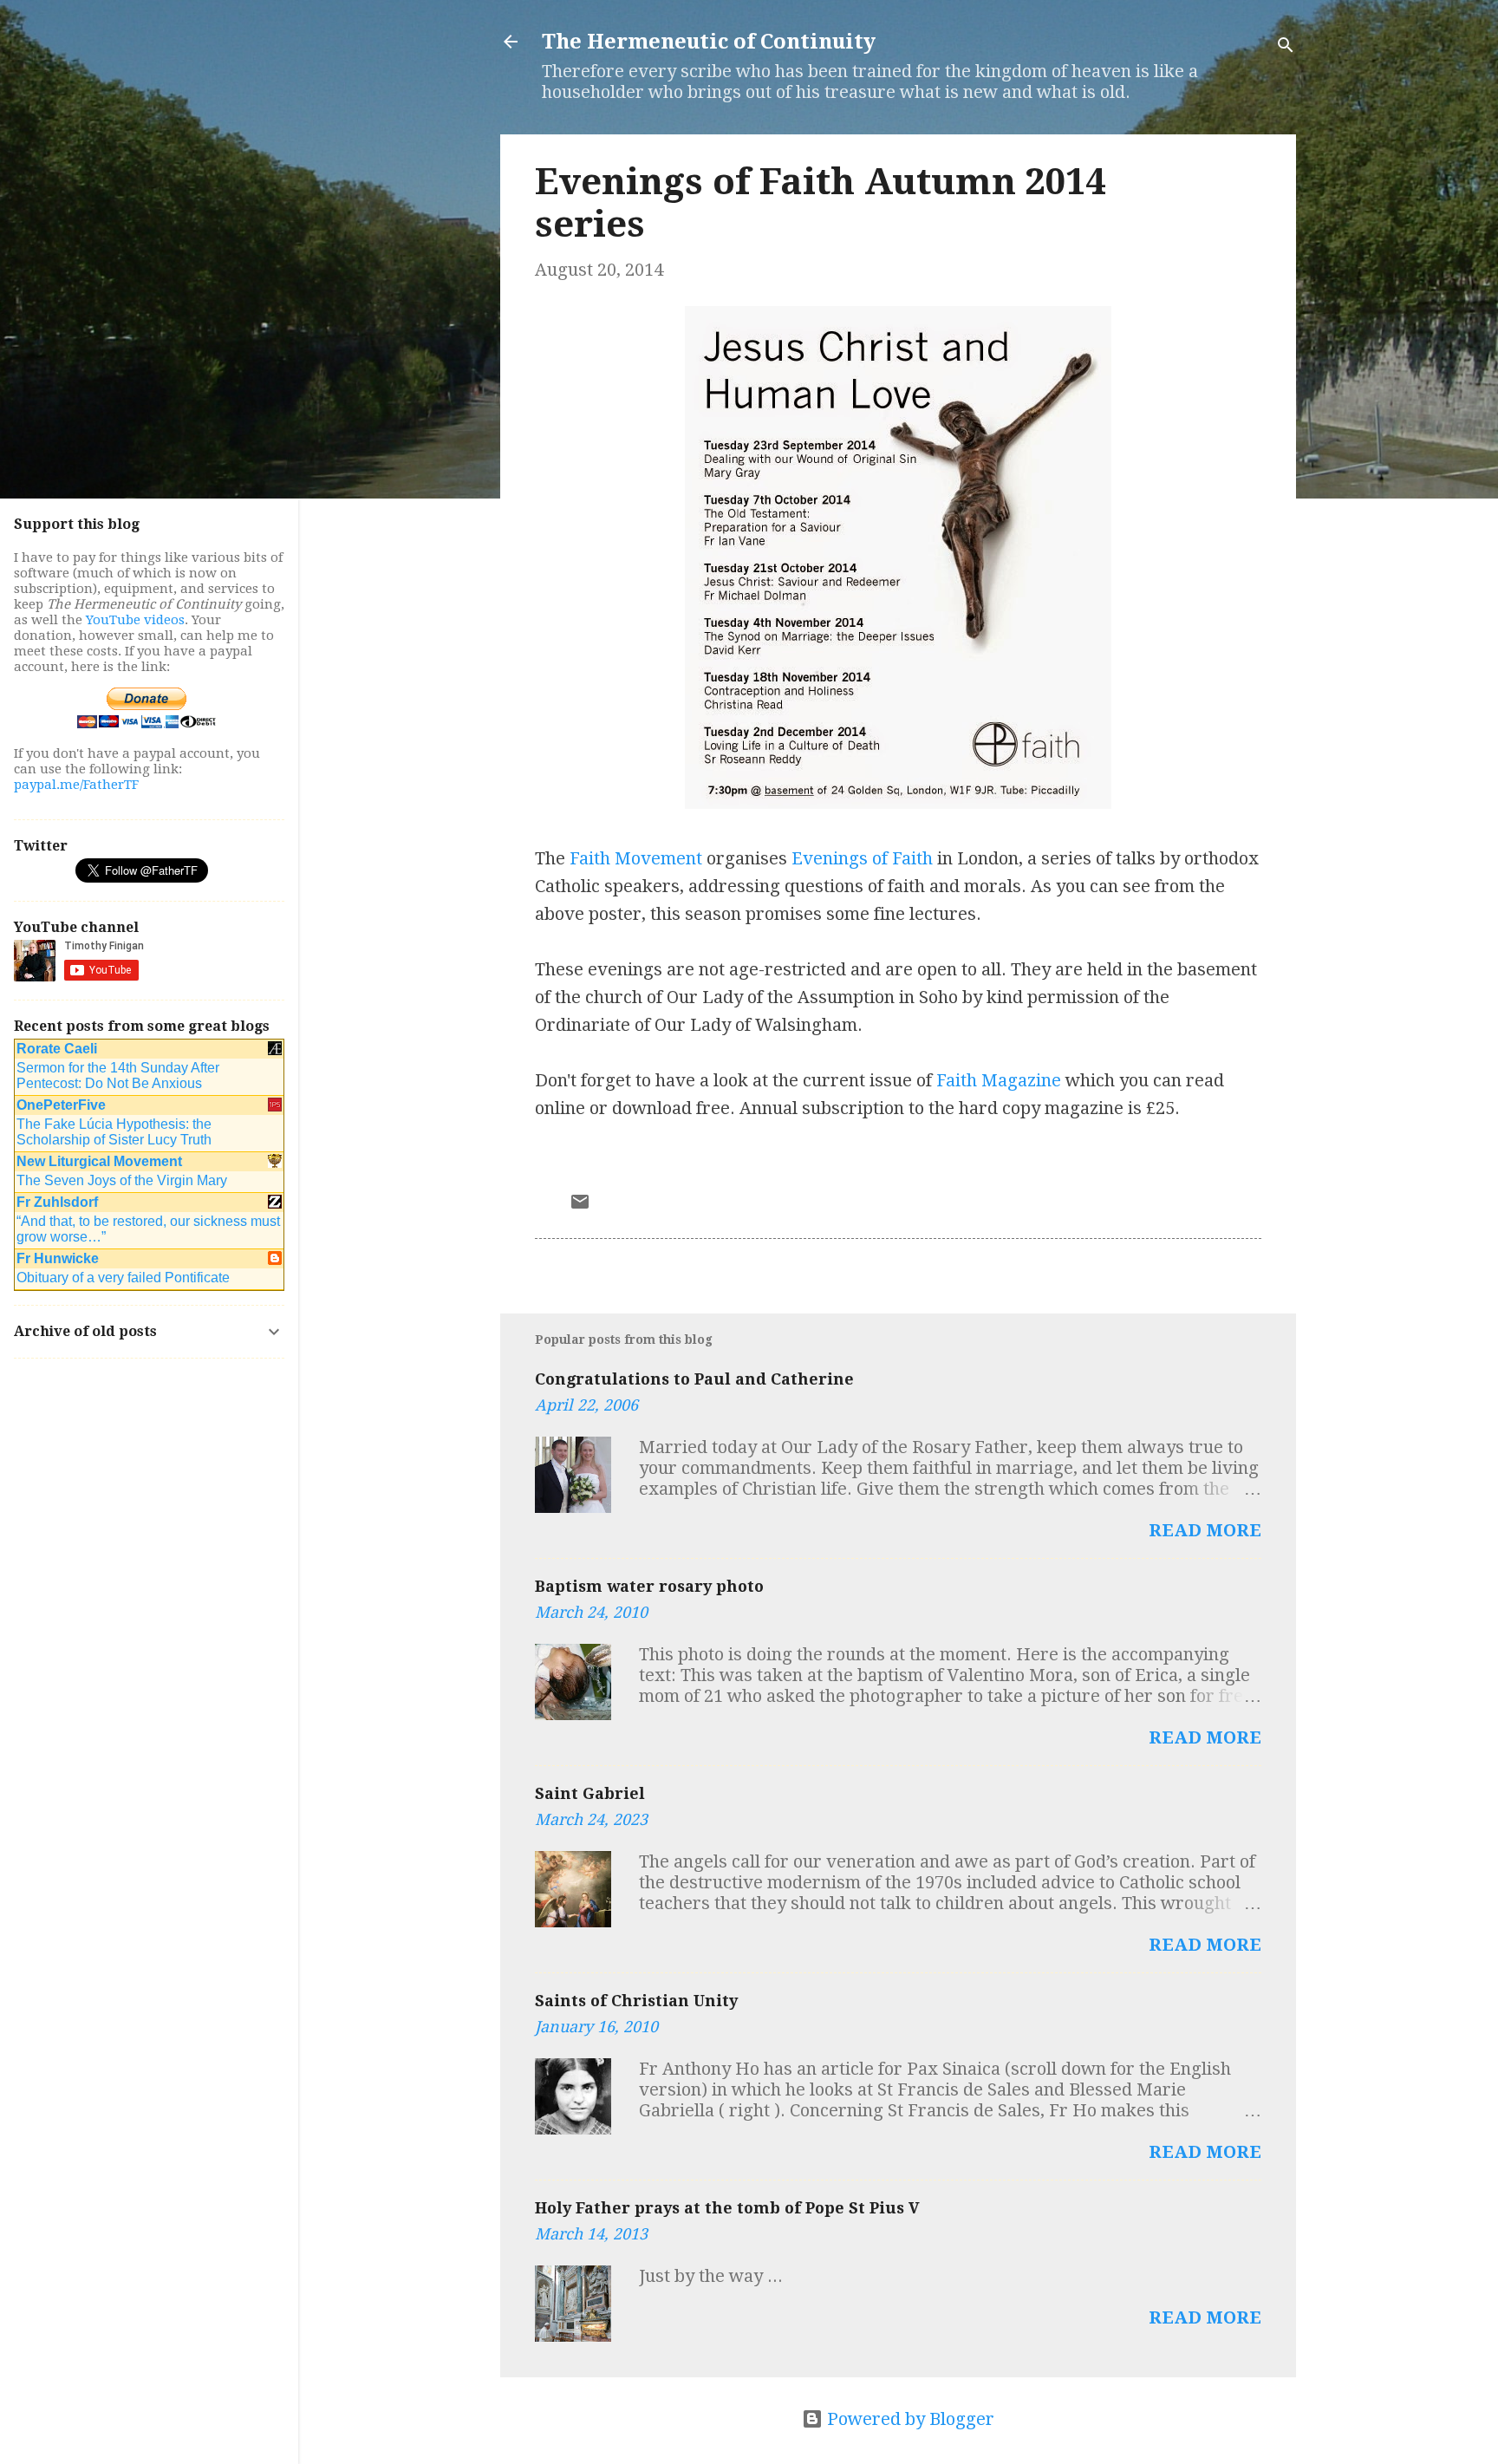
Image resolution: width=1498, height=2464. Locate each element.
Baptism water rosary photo (649, 1586)
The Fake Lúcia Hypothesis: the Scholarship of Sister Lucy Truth (114, 1132)
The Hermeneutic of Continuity (709, 42)
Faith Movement (636, 858)
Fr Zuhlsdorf (57, 1202)
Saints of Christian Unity (636, 2001)
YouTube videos (135, 620)
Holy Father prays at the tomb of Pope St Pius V (727, 2208)
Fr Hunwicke (58, 1258)
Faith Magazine (999, 1080)
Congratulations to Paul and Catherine (694, 1379)
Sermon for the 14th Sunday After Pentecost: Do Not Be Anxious (118, 1076)
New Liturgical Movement (99, 1161)
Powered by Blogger (909, 2419)
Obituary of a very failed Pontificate (123, 1278)
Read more (1205, 1530)
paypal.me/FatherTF (76, 785)
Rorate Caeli (57, 1049)
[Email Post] (580, 1206)
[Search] (1286, 47)
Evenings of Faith (862, 858)
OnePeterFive (61, 1105)
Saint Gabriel (590, 1793)
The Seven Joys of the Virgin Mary (122, 1180)
